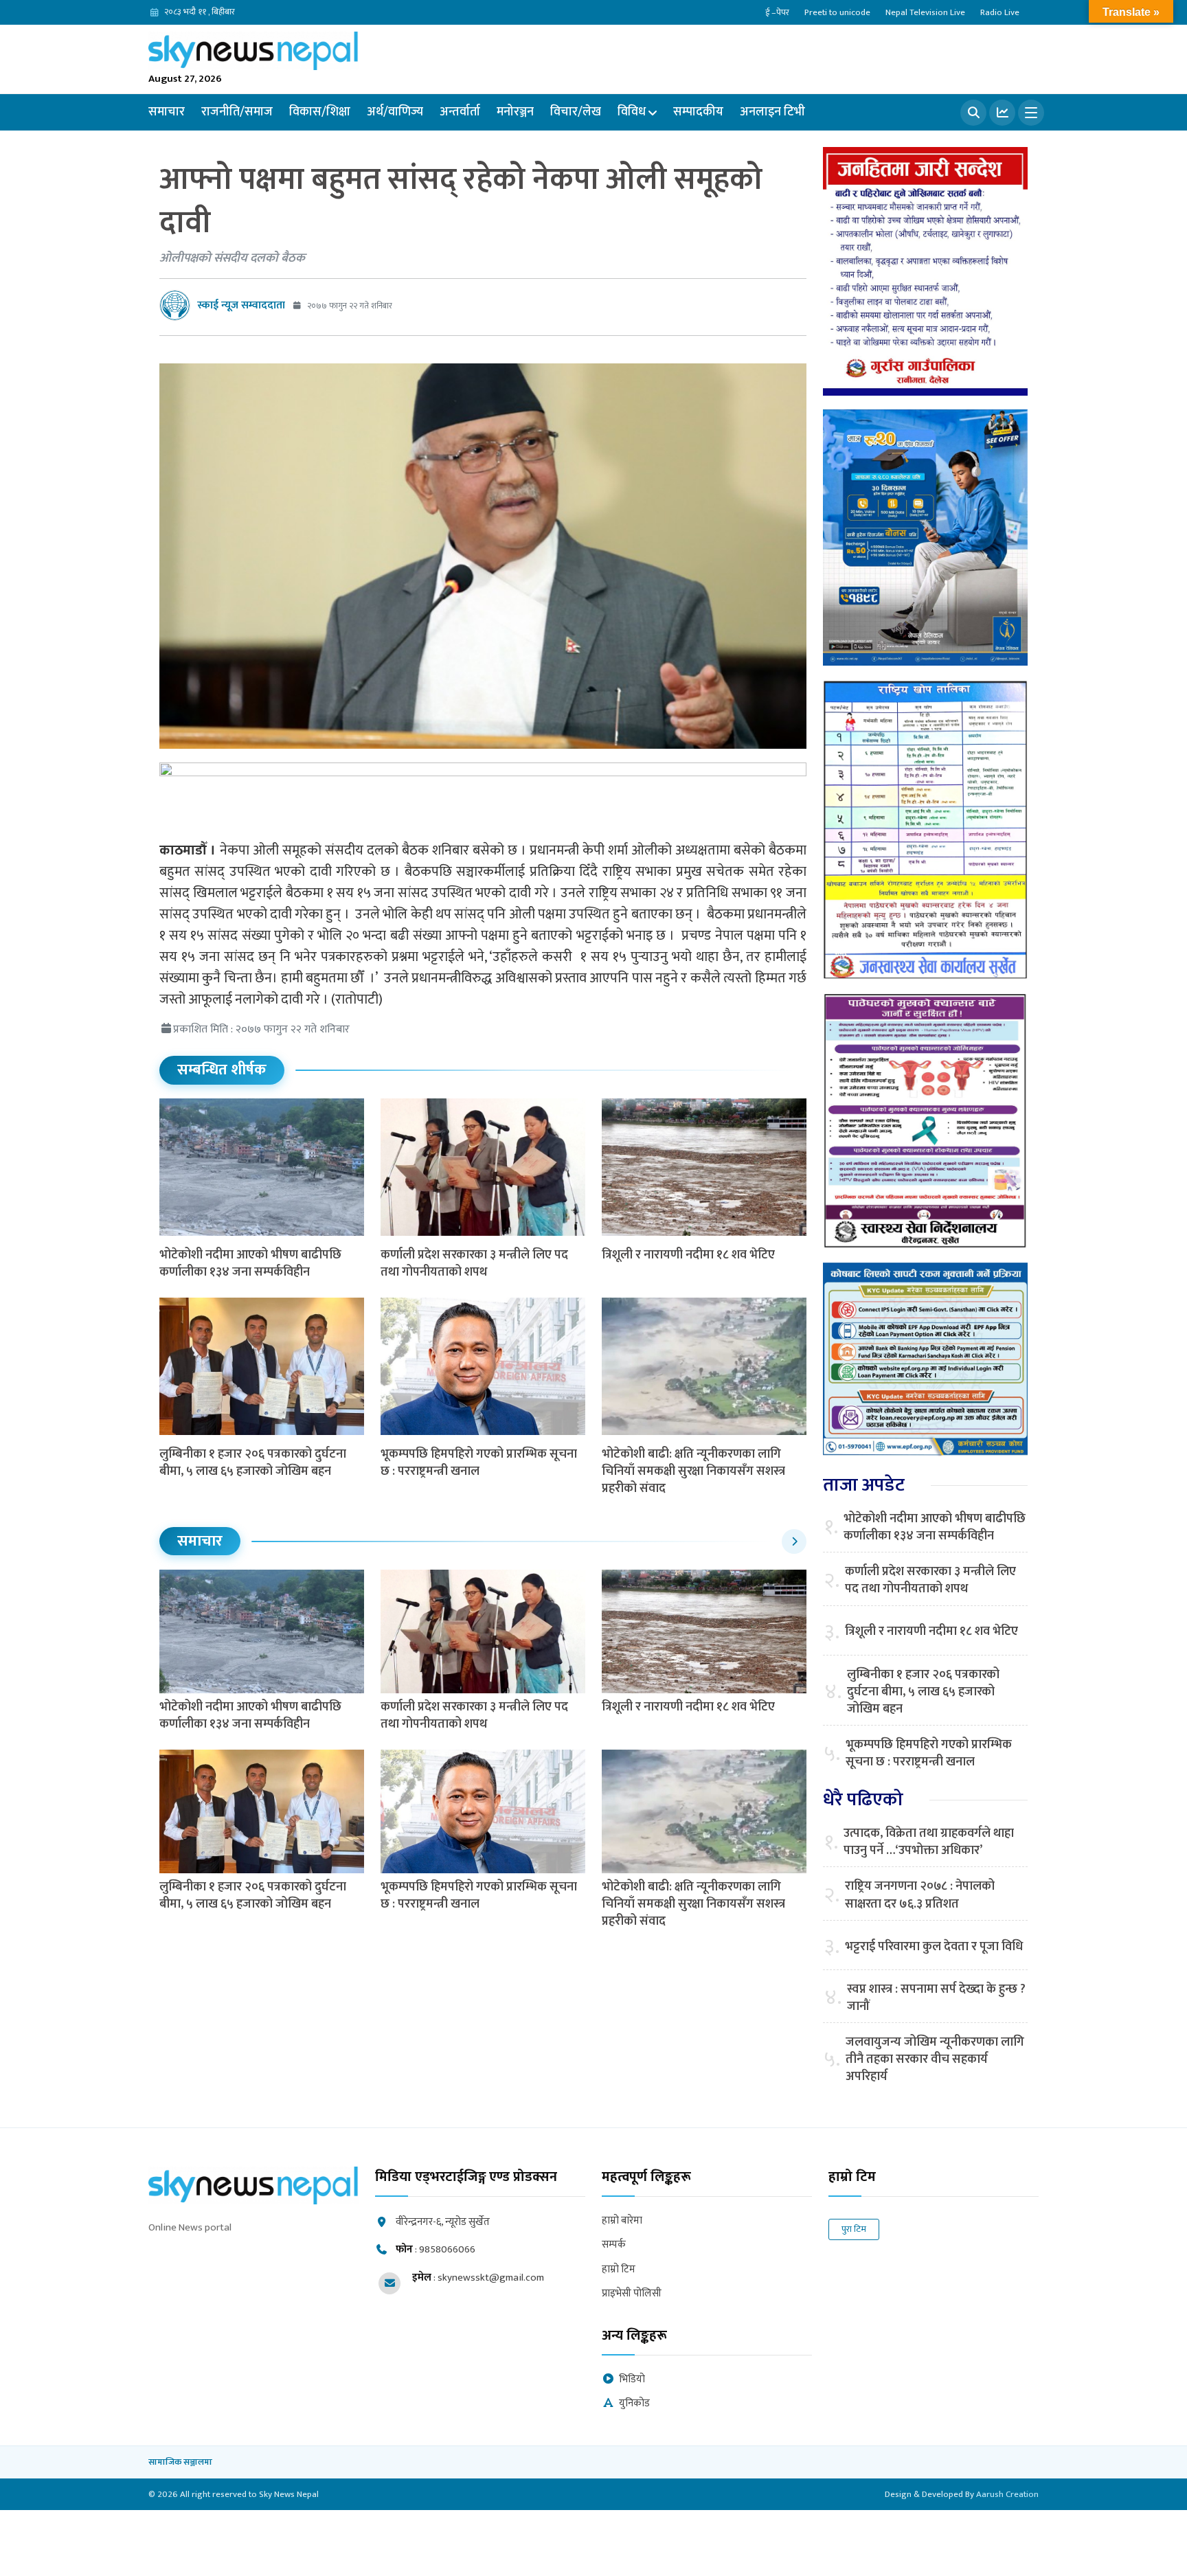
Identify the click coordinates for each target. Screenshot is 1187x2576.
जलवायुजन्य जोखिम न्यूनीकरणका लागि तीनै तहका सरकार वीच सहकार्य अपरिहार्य (935, 2060)
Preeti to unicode (837, 12)
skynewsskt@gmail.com (491, 2278)
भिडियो (632, 2380)
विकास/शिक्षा (320, 112)
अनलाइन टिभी (772, 112)
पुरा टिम (854, 2229)
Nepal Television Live (925, 12)
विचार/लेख (576, 112)
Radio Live (1000, 12)
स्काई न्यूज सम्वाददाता (241, 305)
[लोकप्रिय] (1002, 113)
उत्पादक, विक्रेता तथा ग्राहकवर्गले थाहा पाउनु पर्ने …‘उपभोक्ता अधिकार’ (929, 1842)
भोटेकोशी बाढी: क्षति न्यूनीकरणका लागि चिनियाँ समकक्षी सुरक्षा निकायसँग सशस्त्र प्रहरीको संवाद (693, 1471)
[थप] (1031, 113)
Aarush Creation (1007, 2494)
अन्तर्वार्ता (460, 112)
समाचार (167, 112)
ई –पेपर (777, 12)
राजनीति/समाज (237, 112)
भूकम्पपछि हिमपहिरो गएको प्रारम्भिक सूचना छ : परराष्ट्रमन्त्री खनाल (479, 1463)
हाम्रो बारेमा (622, 2221)
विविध (632, 112)
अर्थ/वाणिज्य (395, 112)
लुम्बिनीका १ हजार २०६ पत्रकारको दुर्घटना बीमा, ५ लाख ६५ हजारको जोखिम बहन (253, 1463)
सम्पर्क (614, 2245)
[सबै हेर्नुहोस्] (794, 1541)
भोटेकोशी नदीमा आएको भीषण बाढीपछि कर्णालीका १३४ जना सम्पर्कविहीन (250, 1264)
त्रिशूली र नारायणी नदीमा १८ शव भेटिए (688, 1255)
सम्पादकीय (698, 112)
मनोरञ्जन (515, 112)
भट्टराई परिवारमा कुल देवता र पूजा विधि (934, 1947)
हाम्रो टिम (619, 2270)
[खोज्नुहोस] (973, 113)
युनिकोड (634, 2404)
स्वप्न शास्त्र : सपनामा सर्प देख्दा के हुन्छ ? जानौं (936, 1998)
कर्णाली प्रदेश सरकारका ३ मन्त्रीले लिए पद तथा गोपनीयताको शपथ (474, 1264)
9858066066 (447, 2249)
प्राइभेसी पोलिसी (632, 2294)
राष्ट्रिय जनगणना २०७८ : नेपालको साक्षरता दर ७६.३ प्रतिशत (920, 1895)
